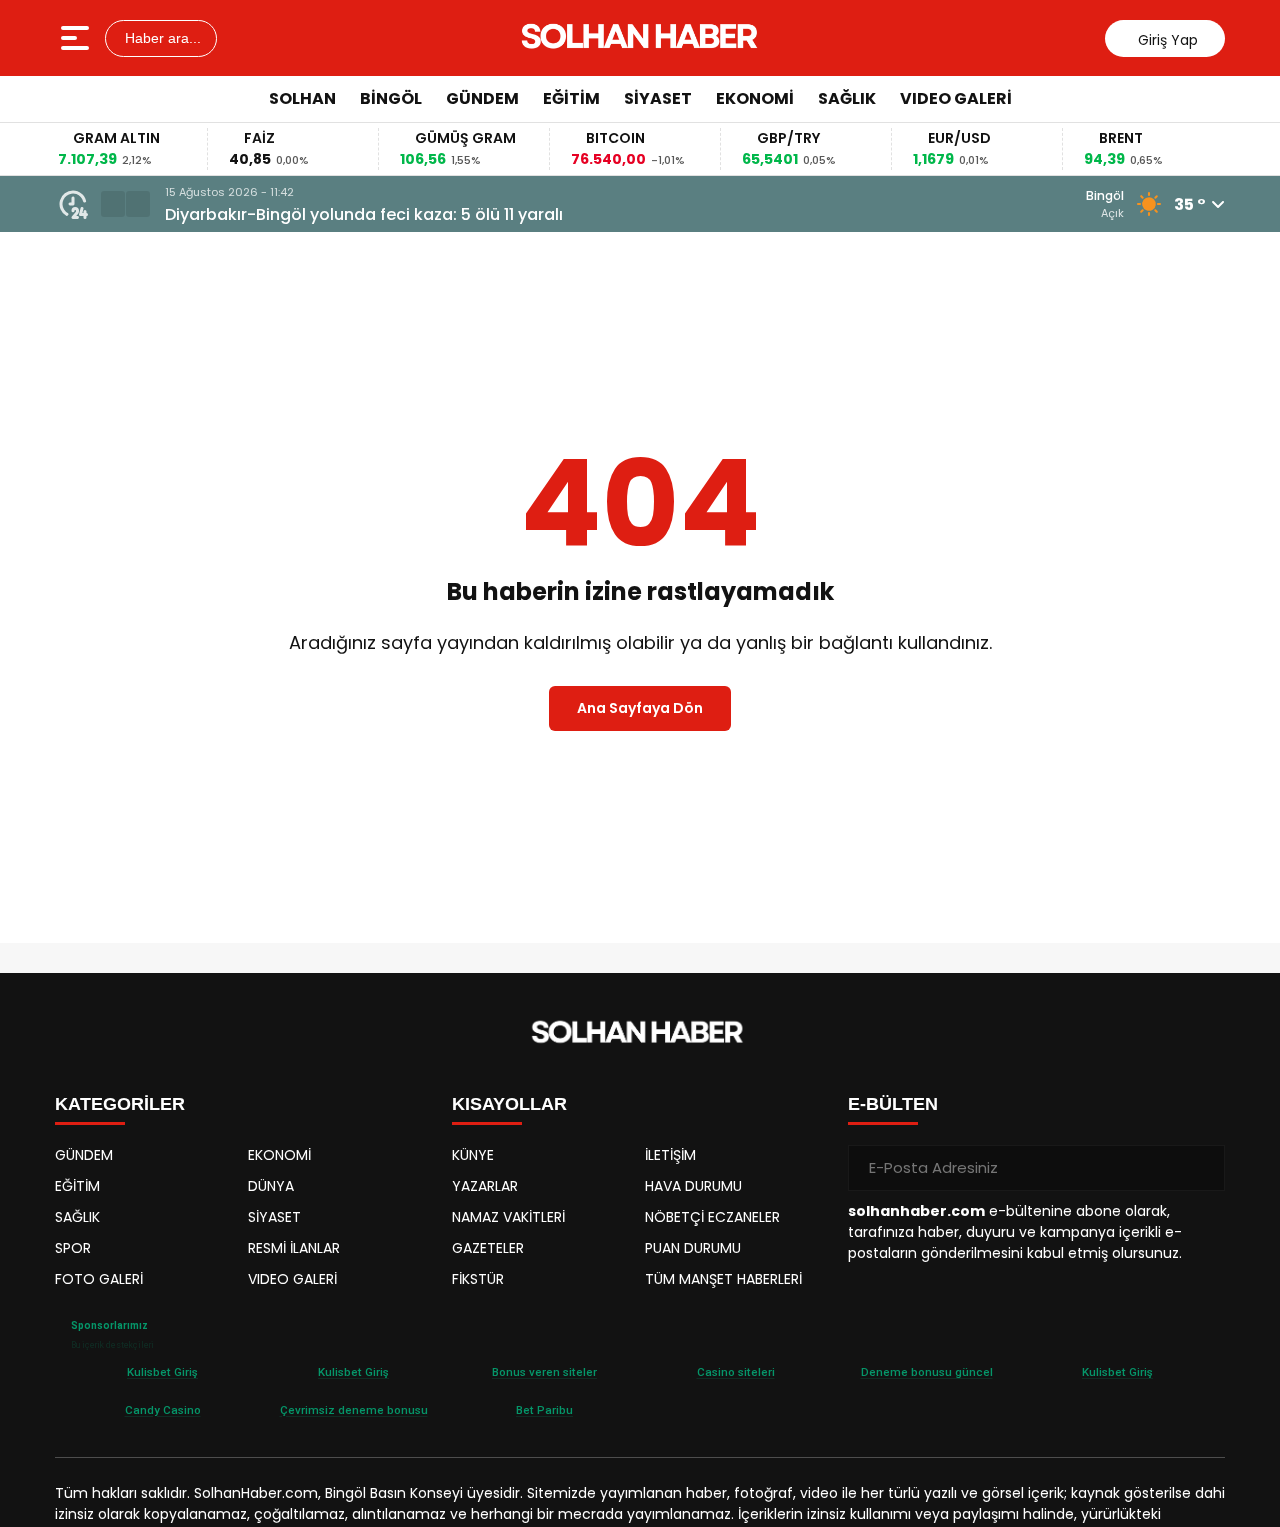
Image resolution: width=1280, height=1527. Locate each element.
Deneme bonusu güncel (927, 1372)
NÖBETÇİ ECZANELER (712, 1217)
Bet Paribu (544, 1410)
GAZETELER (488, 1248)
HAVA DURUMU (693, 1186)
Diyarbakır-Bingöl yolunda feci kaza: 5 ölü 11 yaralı (364, 214)
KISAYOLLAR (509, 1104)
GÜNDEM (482, 98)
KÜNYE (473, 1155)
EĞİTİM (571, 98)
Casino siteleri (736, 1372)
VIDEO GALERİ (956, 98)
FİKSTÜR (478, 1279)
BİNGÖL (391, 98)
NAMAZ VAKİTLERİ (508, 1217)
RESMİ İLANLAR (294, 1248)
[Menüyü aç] (77, 38)
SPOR (73, 1248)
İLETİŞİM (670, 1155)
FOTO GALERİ (99, 1279)
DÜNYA (271, 1186)
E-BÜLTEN (893, 1104)
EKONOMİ (755, 98)
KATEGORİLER (120, 1104)
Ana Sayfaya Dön (640, 708)
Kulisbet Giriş (162, 1372)
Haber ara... (161, 38)
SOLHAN (302, 98)
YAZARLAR (485, 1186)
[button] (113, 204)
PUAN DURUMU (693, 1248)
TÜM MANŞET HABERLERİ (723, 1279)
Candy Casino (163, 1410)
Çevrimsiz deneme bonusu (354, 1410)
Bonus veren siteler (544, 1372)
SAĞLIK (847, 98)
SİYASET (658, 98)
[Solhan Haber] (642, 38)
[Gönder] (1202, 1168)
